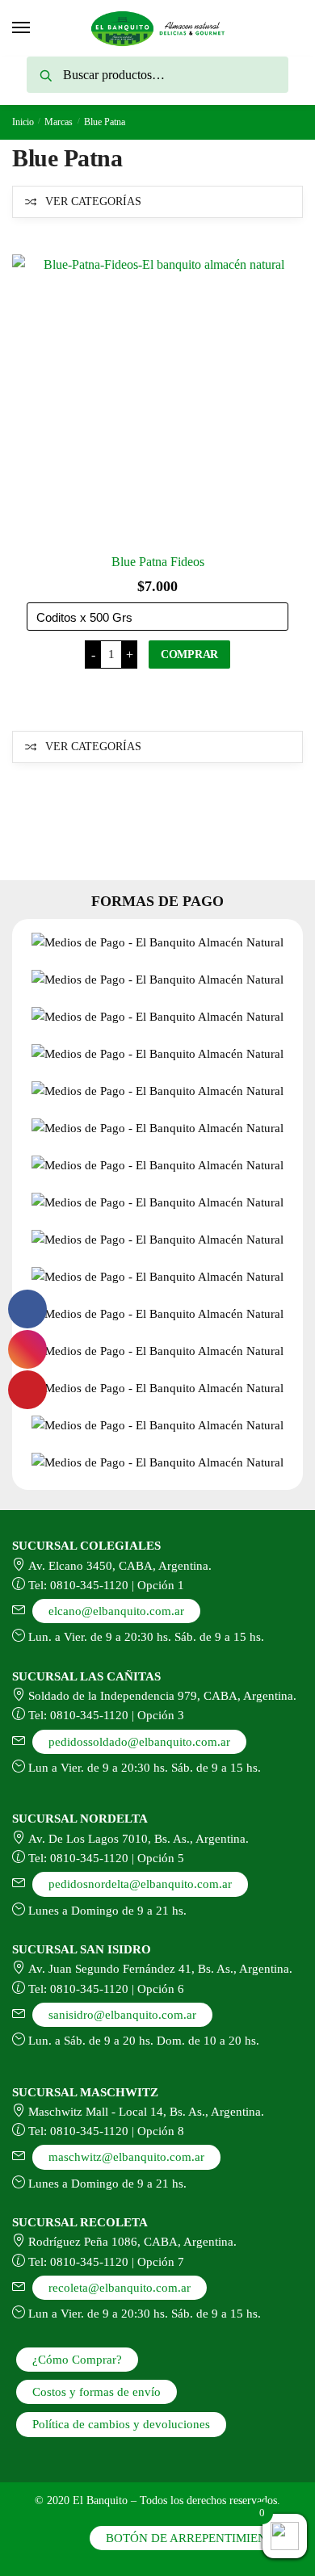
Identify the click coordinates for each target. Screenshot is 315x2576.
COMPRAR (189, 654)
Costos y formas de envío (97, 2392)
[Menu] (22, 28)
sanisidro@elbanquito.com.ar (122, 2015)
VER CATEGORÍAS (93, 201)
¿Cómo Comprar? (77, 2360)
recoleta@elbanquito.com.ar (120, 2288)
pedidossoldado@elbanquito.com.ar (139, 1742)
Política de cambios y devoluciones (121, 2424)
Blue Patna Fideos (158, 562)
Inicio (23, 122)
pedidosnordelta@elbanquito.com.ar (140, 1884)
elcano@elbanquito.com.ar (116, 1611)
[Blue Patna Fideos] (157, 400)
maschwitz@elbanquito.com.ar (126, 2157)
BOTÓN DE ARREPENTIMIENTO (194, 2538)
